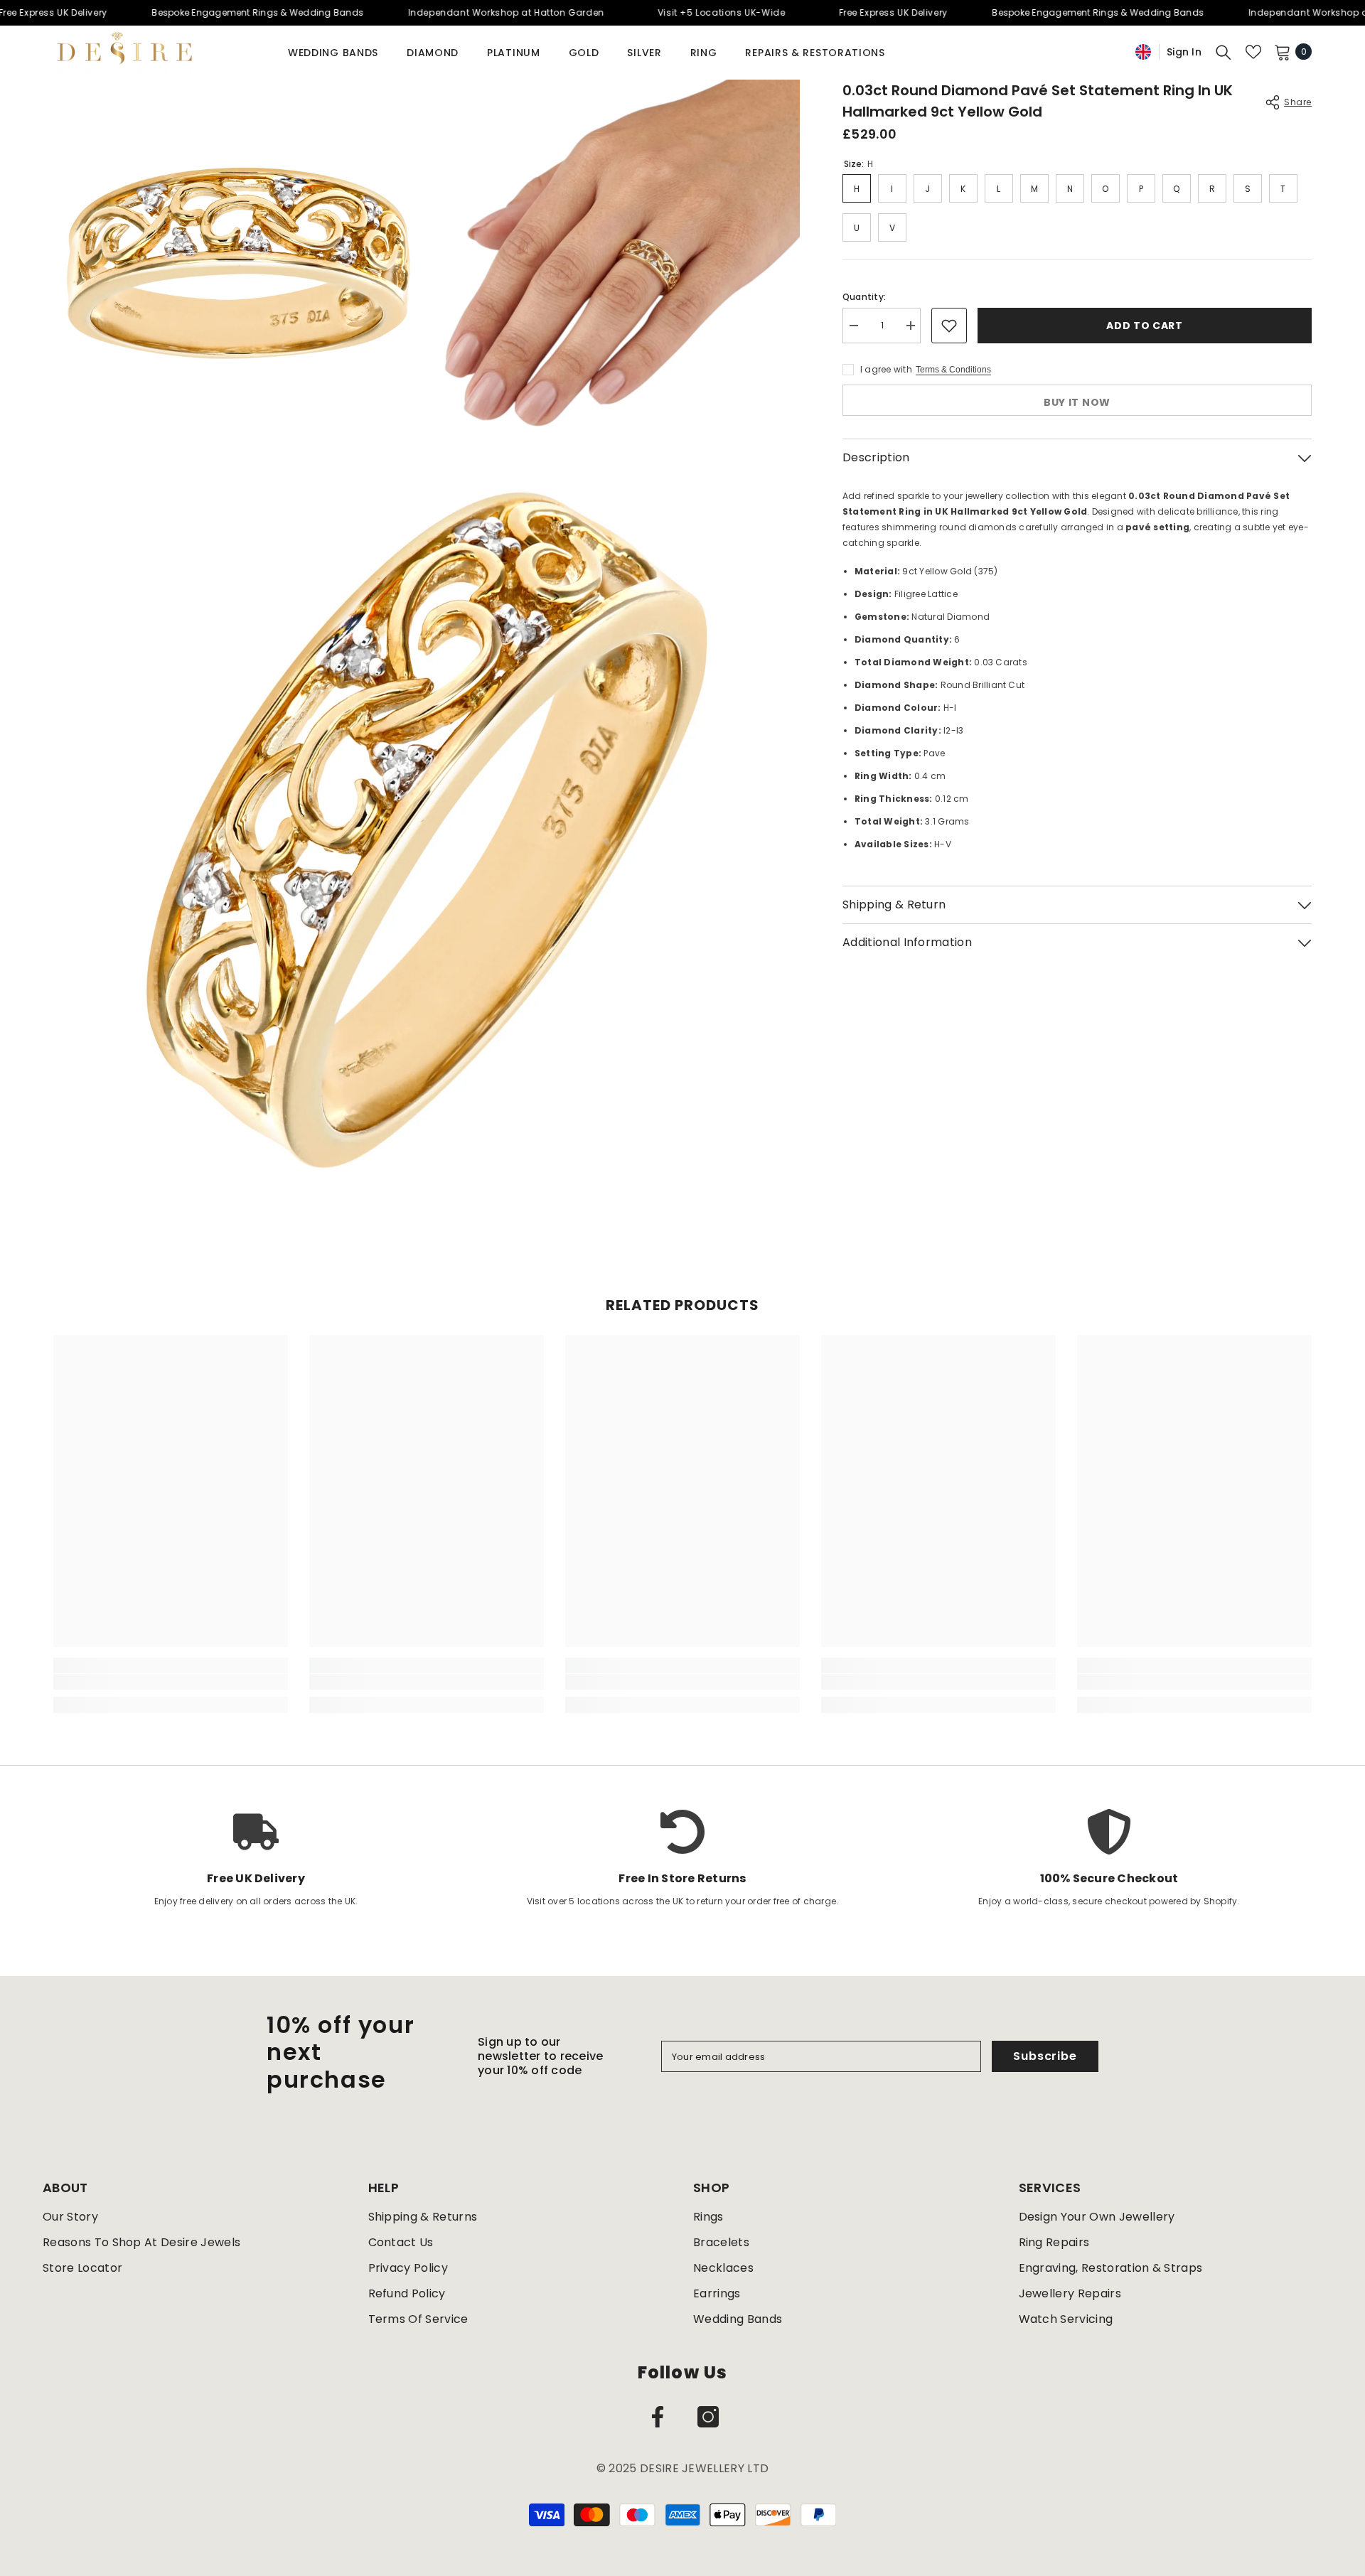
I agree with (886, 369)
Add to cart (1145, 326)
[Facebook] (658, 2417)
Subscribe (1045, 2056)
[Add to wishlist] (949, 326)
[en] (1143, 52)
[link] (171, 1682)
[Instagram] (708, 2417)
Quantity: (864, 297)
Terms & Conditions (953, 370)
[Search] (1224, 52)
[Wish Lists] (1253, 52)
